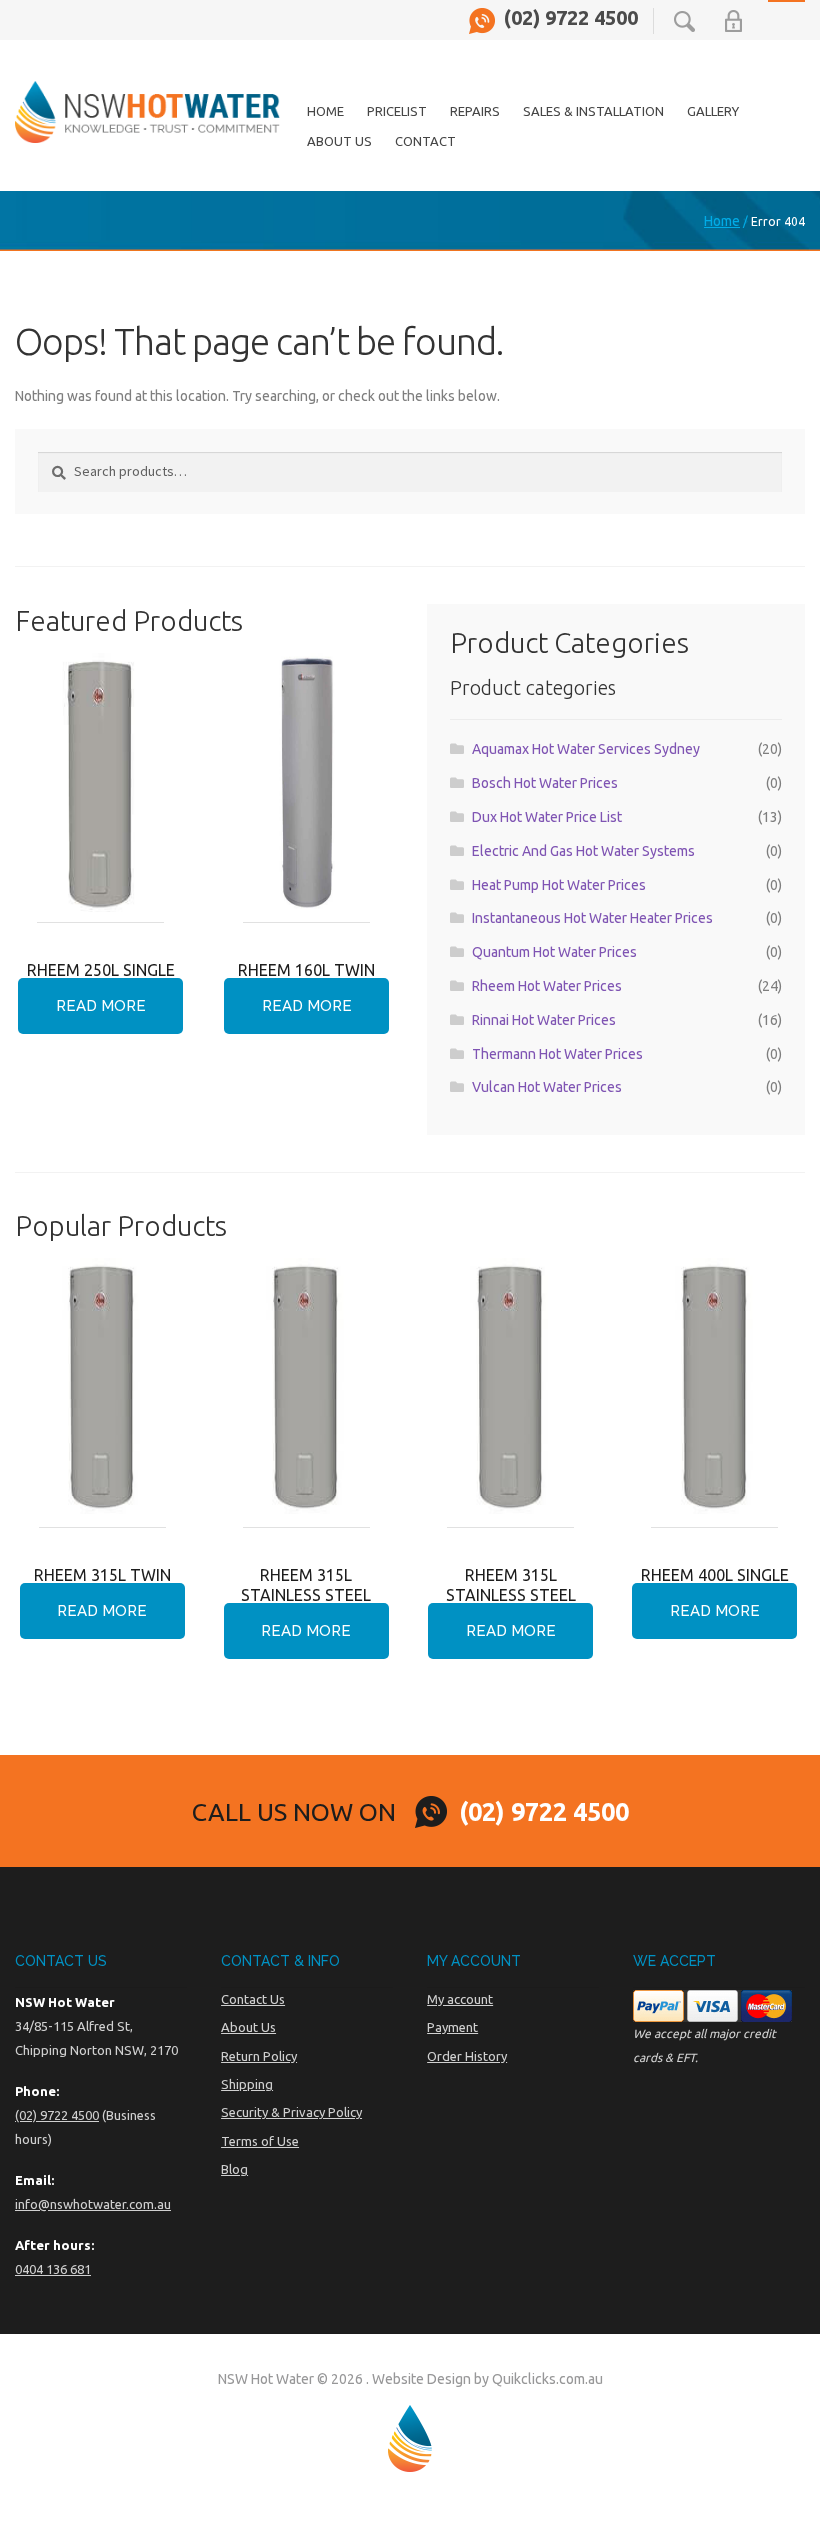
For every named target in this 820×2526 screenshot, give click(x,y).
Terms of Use (260, 2141)
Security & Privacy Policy (291, 2112)
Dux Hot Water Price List (547, 817)
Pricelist (397, 111)
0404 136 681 (53, 2269)
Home (325, 111)
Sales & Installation (593, 111)
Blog (234, 2169)
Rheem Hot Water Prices (547, 986)
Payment (452, 2027)
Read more (101, 1006)
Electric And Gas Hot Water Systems (583, 851)
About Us (339, 141)
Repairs (475, 111)
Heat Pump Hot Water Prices (559, 885)
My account (460, 1999)
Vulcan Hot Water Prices (547, 1087)
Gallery (713, 111)
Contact (425, 141)
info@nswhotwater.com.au (93, 2204)
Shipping (247, 2084)
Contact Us (253, 1999)
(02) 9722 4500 (571, 18)
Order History (467, 2056)
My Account (733, 21)
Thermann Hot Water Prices (557, 1054)
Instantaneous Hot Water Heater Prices (592, 918)
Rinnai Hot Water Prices (544, 1020)
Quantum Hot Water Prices (554, 952)
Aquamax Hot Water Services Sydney (586, 749)
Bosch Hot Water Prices (545, 783)
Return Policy (259, 2056)
